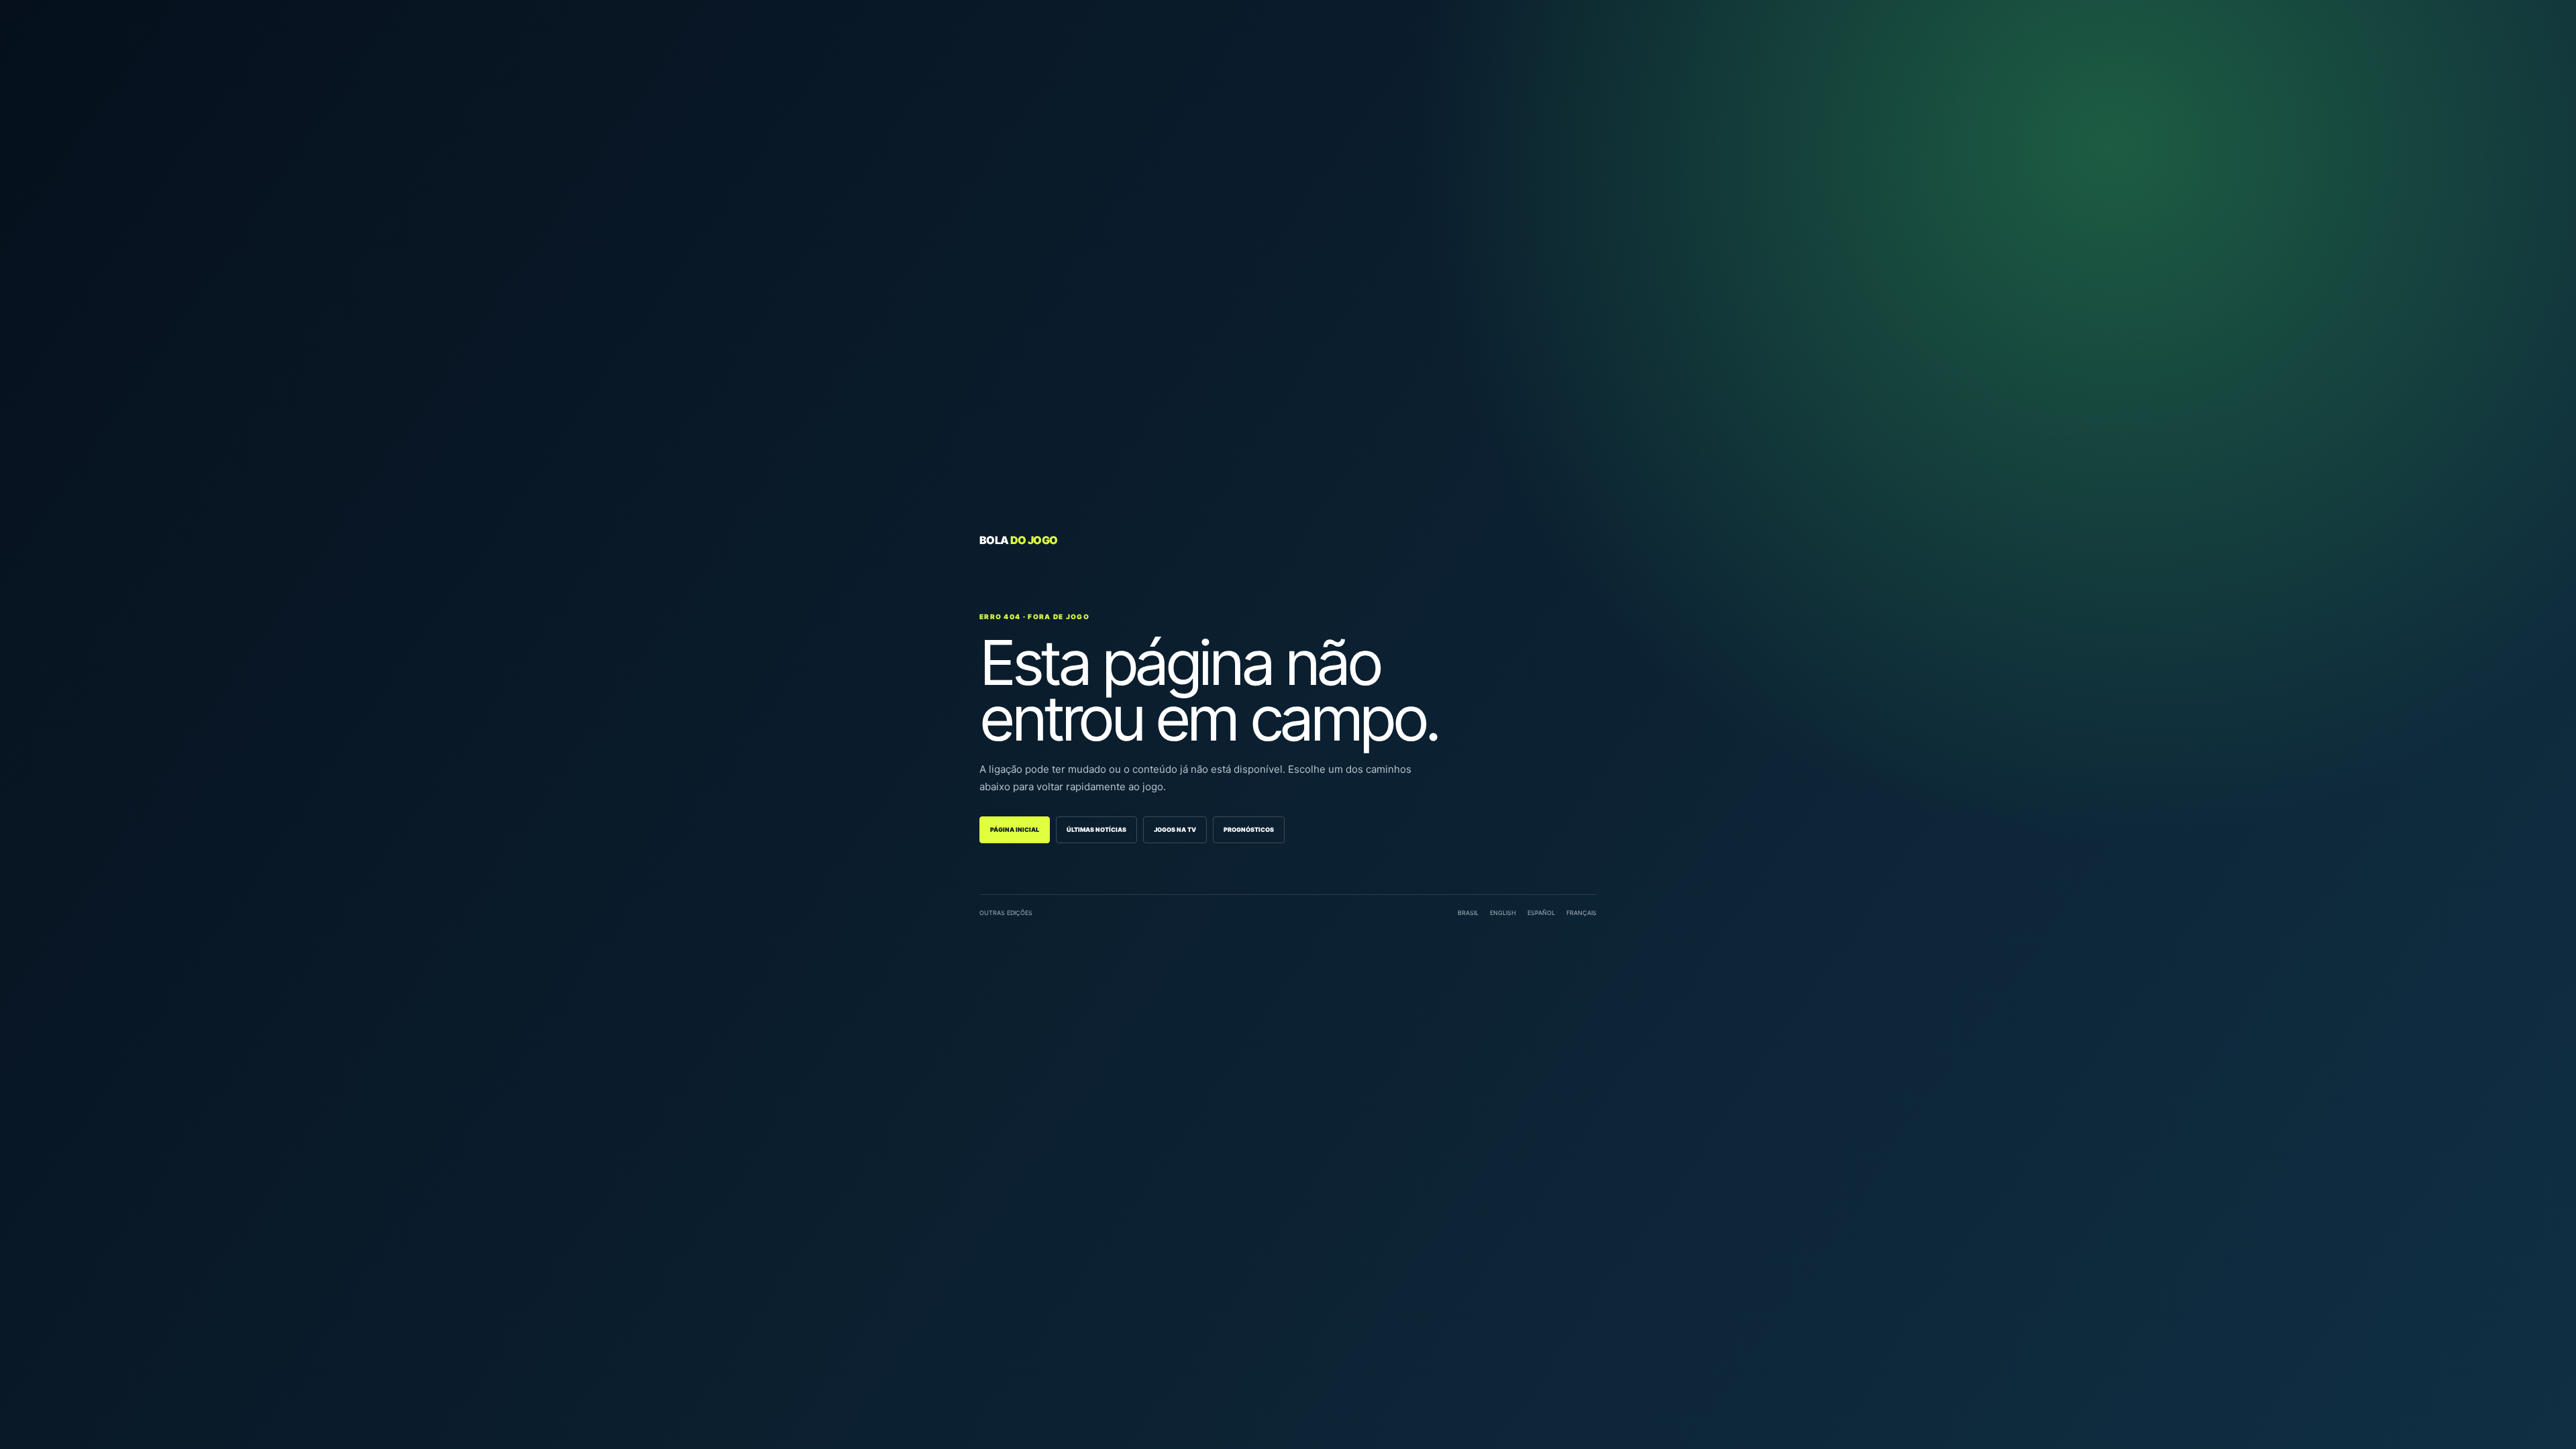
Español (1541, 913)
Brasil (1468, 913)
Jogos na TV (1175, 829)
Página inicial (1015, 829)
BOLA (1018, 540)
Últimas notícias (1096, 829)
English (1503, 913)
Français (1581, 913)
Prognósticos (1249, 829)
